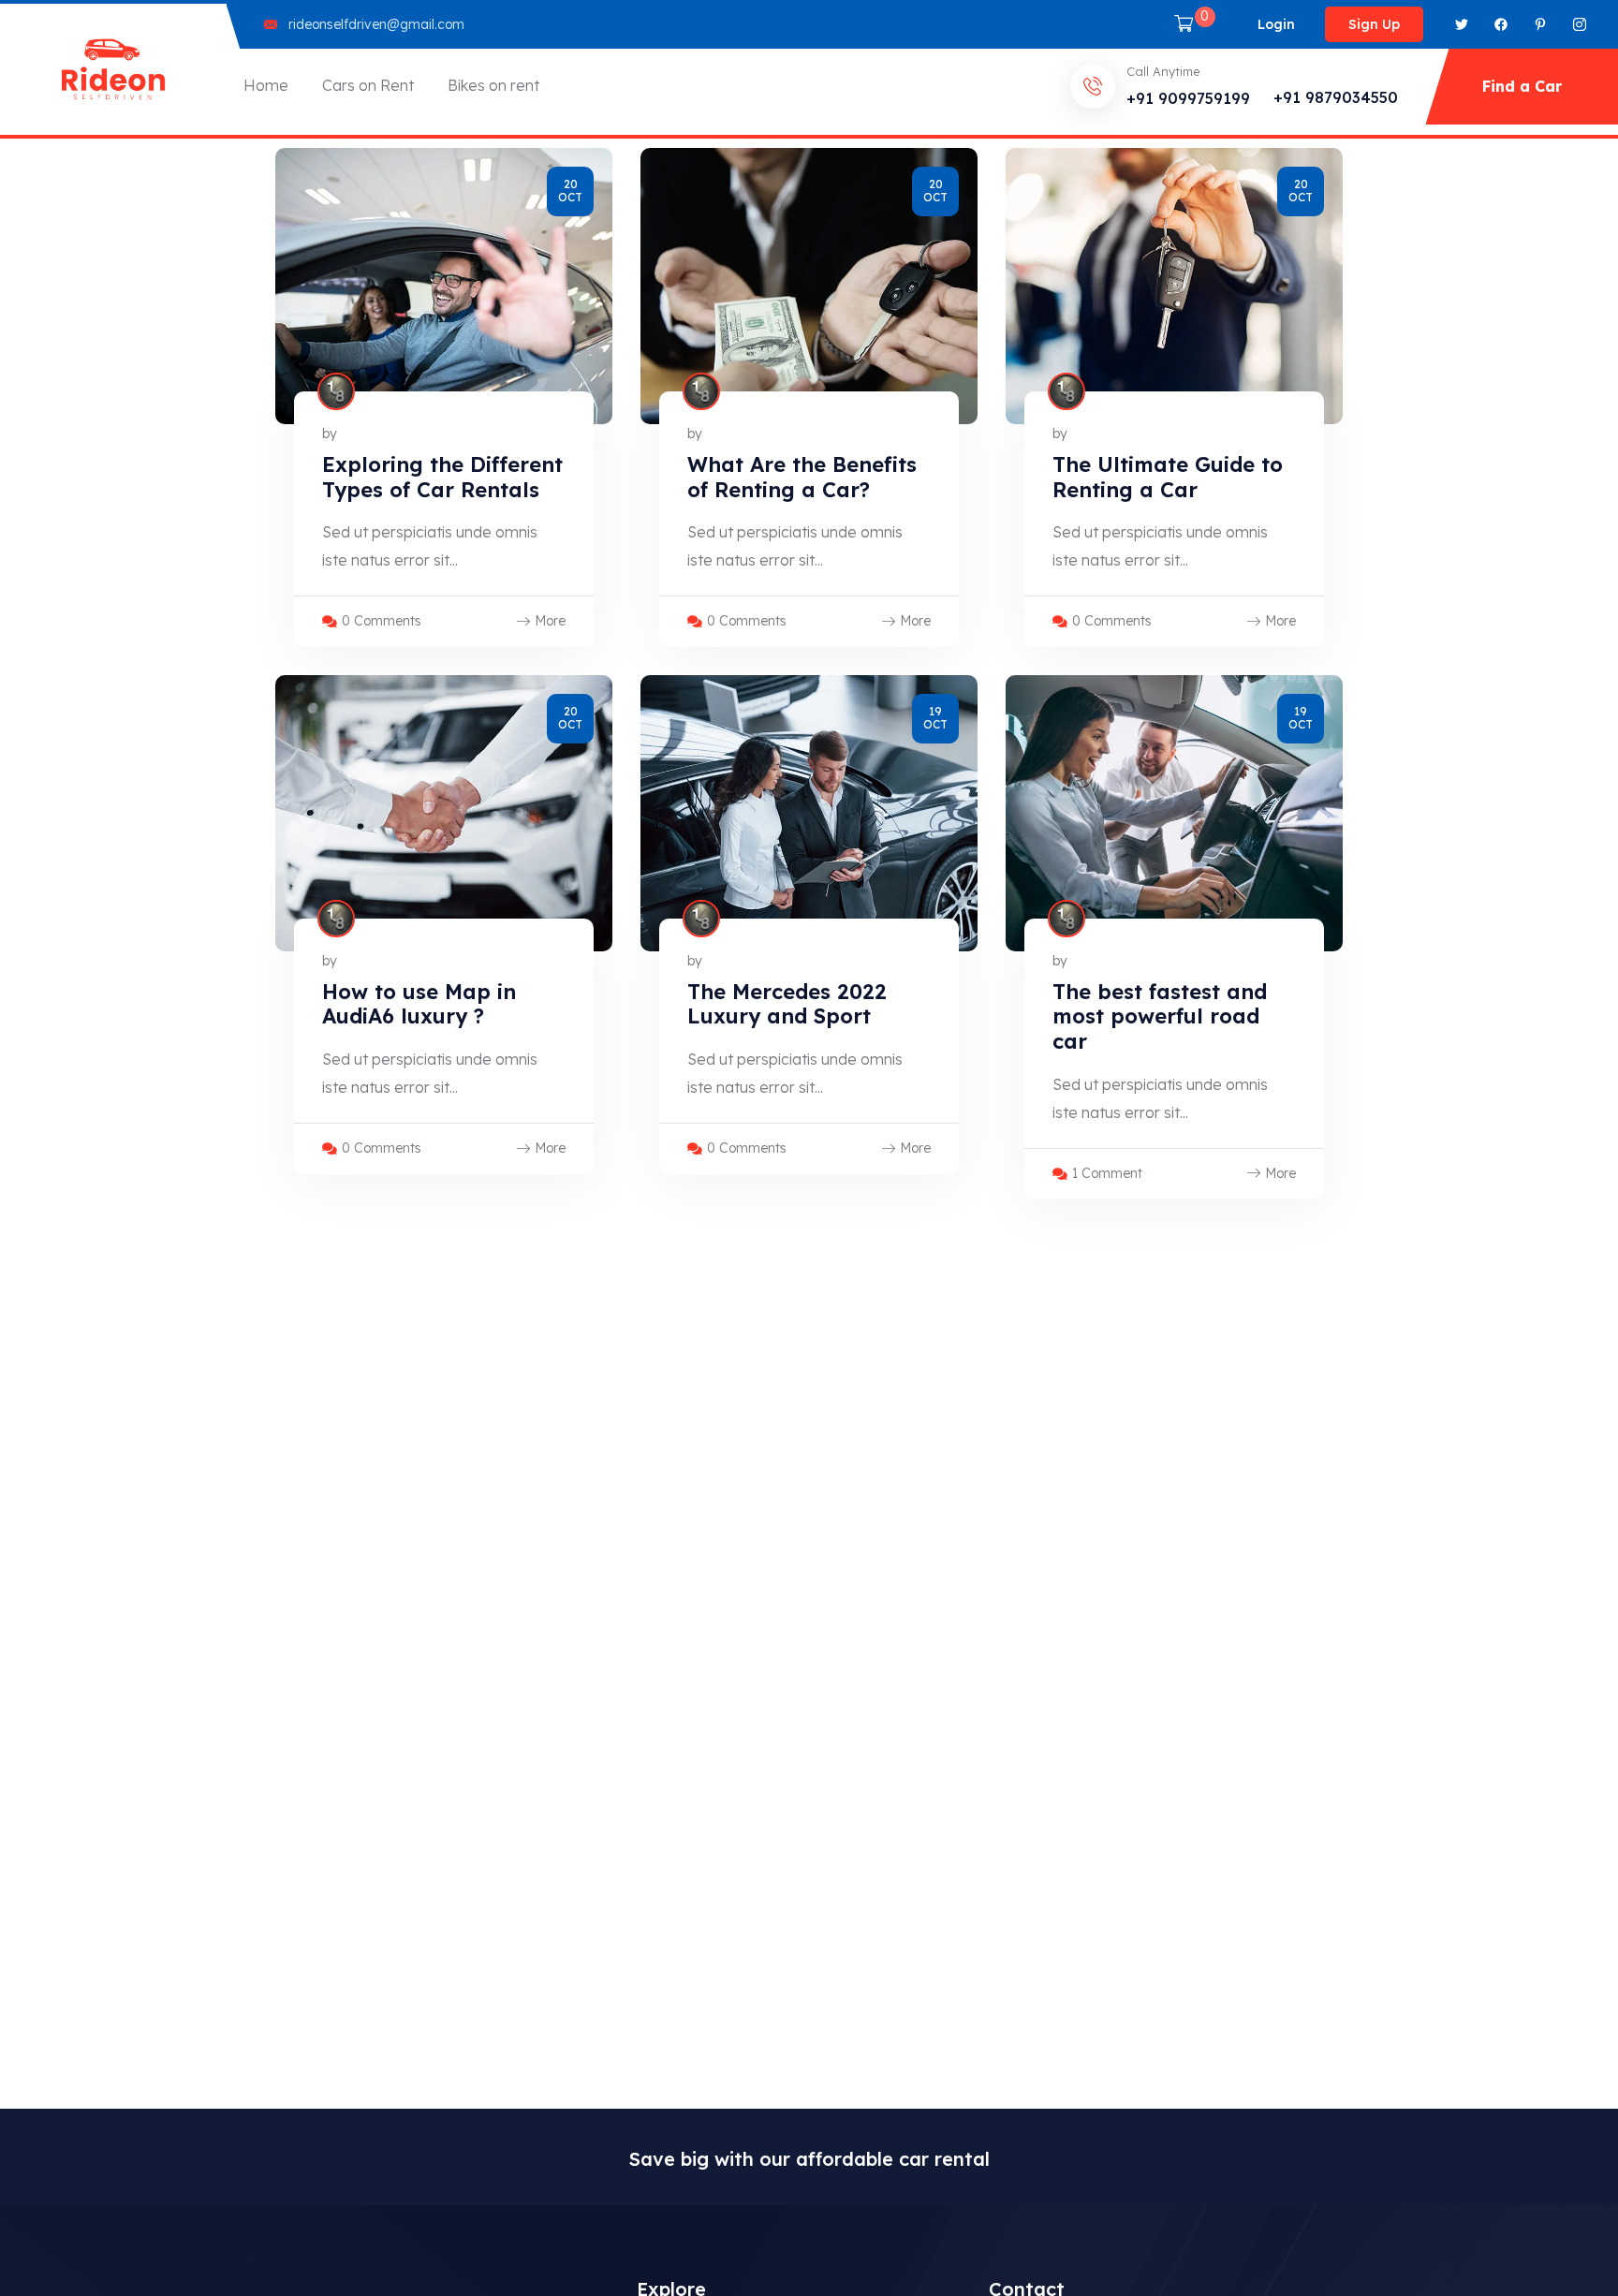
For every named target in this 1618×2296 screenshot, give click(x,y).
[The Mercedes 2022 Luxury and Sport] (809, 813)
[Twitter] (1462, 24)
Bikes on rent (493, 85)
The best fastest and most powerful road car (1160, 1016)
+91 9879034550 (1336, 97)
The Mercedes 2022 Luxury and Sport (787, 1004)
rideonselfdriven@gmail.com (376, 24)
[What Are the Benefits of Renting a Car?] (809, 286)
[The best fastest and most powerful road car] (1174, 813)
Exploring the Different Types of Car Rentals (442, 477)
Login (1276, 24)
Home (266, 85)
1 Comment (1107, 1173)
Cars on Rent (368, 85)
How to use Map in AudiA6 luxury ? (419, 1004)
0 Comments (382, 621)
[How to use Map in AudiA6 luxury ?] (444, 813)
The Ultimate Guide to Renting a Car (1168, 477)
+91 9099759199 (1188, 98)
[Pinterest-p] (1540, 24)
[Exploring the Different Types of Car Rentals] (444, 286)
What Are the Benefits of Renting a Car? (802, 477)
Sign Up (1374, 24)
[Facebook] (1501, 24)
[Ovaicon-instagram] (1580, 24)
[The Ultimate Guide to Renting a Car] (1174, 286)
